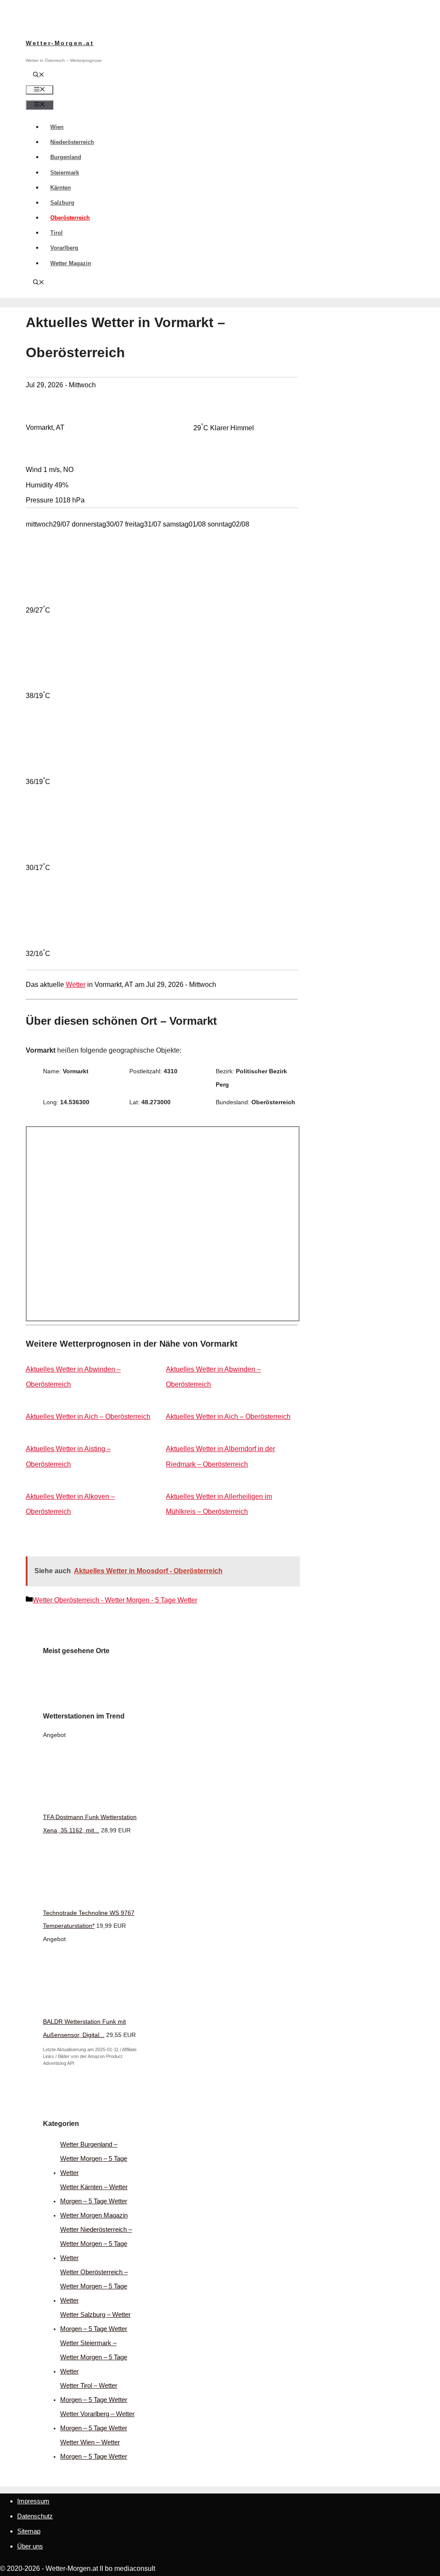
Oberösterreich (70, 218)
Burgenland (66, 157)
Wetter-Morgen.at (60, 43)
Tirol (57, 233)
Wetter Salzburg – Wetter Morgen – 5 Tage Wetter (95, 2322)
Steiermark (65, 173)
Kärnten (61, 188)
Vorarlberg (64, 248)
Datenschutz (35, 2516)
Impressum (33, 2501)
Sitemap (29, 2531)
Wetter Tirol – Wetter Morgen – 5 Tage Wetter (94, 2392)
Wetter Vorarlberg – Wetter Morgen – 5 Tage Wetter (97, 2421)
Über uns (30, 2546)
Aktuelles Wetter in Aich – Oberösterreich (88, 1417)
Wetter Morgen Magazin (94, 2215)
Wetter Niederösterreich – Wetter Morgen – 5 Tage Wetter (96, 2244)
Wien (57, 127)
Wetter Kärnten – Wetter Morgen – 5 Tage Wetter (94, 2194)
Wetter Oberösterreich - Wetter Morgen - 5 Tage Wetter (115, 1600)
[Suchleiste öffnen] (39, 75)
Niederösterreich (72, 142)
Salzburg (62, 203)
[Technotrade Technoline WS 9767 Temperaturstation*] (107, 1899)
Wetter (76, 985)
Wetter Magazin (71, 263)
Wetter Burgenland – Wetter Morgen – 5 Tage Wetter (94, 2158)
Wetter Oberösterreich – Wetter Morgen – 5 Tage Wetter (94, 2286)
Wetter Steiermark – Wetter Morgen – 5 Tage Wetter (94, 2357)
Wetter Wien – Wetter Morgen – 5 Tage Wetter (94, 2449)
